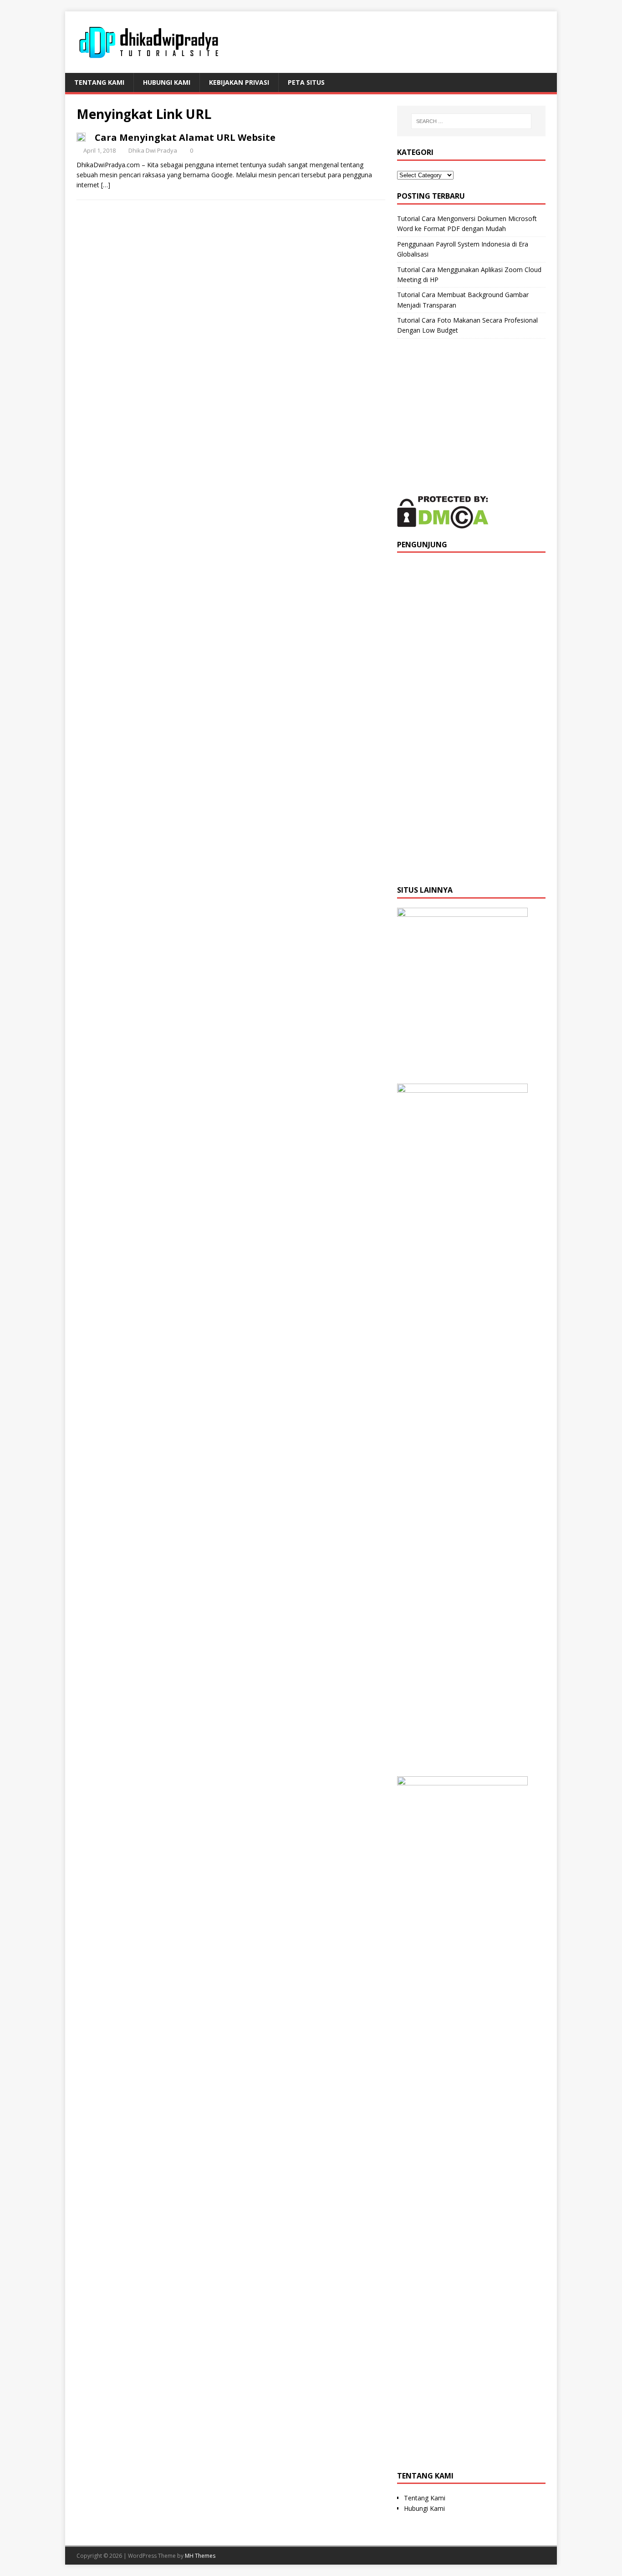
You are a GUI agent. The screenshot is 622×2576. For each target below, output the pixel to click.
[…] (106, 185)
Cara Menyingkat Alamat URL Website (185, 137)
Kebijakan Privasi (239, 82)
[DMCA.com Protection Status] (443, 523)
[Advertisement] (471, 417)
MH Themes (200, 2556)
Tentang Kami (99, 82)
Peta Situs (306, 82)
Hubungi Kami (167, 82)
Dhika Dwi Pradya (153, 150)
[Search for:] (471, 121)
